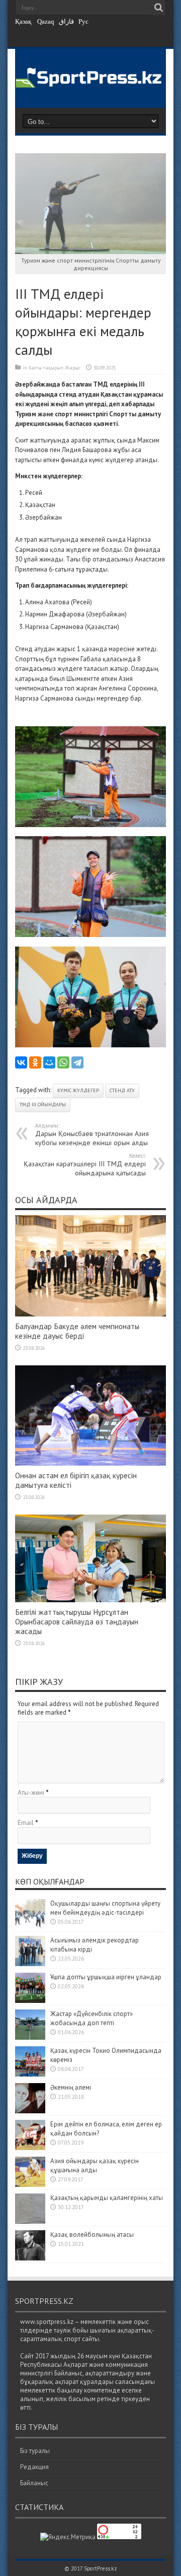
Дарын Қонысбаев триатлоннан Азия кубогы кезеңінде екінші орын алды (92, 1135)
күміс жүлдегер (78, 1090)
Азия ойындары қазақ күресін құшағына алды (95, 2165)
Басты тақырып (46, 368)
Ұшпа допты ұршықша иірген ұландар (107, 1977)
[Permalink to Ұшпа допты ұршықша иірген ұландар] (30, 2001)
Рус (83, 21)
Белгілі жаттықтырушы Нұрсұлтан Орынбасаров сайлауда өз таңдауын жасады (77, 1622)
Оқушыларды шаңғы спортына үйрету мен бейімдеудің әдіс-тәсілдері (105, 1908)
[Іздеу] (158, 8)
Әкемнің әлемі (71, 2087)
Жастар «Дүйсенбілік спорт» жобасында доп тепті (92, 2018)
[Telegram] (77, 1062)
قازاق (66, 21)
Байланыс (34, 2483)
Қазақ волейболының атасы (92, 2235)
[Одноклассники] (35, 1062)
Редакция (34, 2467)
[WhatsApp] (63, 1062)
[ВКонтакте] (21, 1062)
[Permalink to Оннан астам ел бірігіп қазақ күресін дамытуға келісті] (90, 1463)
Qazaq (46, 21)
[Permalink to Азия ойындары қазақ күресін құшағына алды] (30, 2185)
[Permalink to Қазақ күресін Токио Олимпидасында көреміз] (30, 2074)
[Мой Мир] (49, 1062)
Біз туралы (35, 2451)
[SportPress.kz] (90, 81)
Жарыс (73, 368)
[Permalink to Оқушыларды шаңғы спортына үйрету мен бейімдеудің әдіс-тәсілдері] (30, 1927)
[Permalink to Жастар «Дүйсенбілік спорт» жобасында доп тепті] (30, 2037)
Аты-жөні (31, 1793)
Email (26, 1823)
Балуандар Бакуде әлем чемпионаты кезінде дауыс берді (77, 1331)
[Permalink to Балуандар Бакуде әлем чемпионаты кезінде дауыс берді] (90, 1314)
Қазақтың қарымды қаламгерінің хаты (107, 2198)
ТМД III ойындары (43, 1105)
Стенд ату (122, 1090)
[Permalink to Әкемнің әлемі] (30, 2111)
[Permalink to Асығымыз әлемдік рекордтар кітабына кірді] (30, 1964)
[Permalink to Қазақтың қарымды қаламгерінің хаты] (30, 2221)
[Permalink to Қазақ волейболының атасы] (30, 2258)
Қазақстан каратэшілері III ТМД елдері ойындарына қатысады (85, 1165)
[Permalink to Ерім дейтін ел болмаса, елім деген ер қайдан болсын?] (30, 2148)
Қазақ (23, 21)
